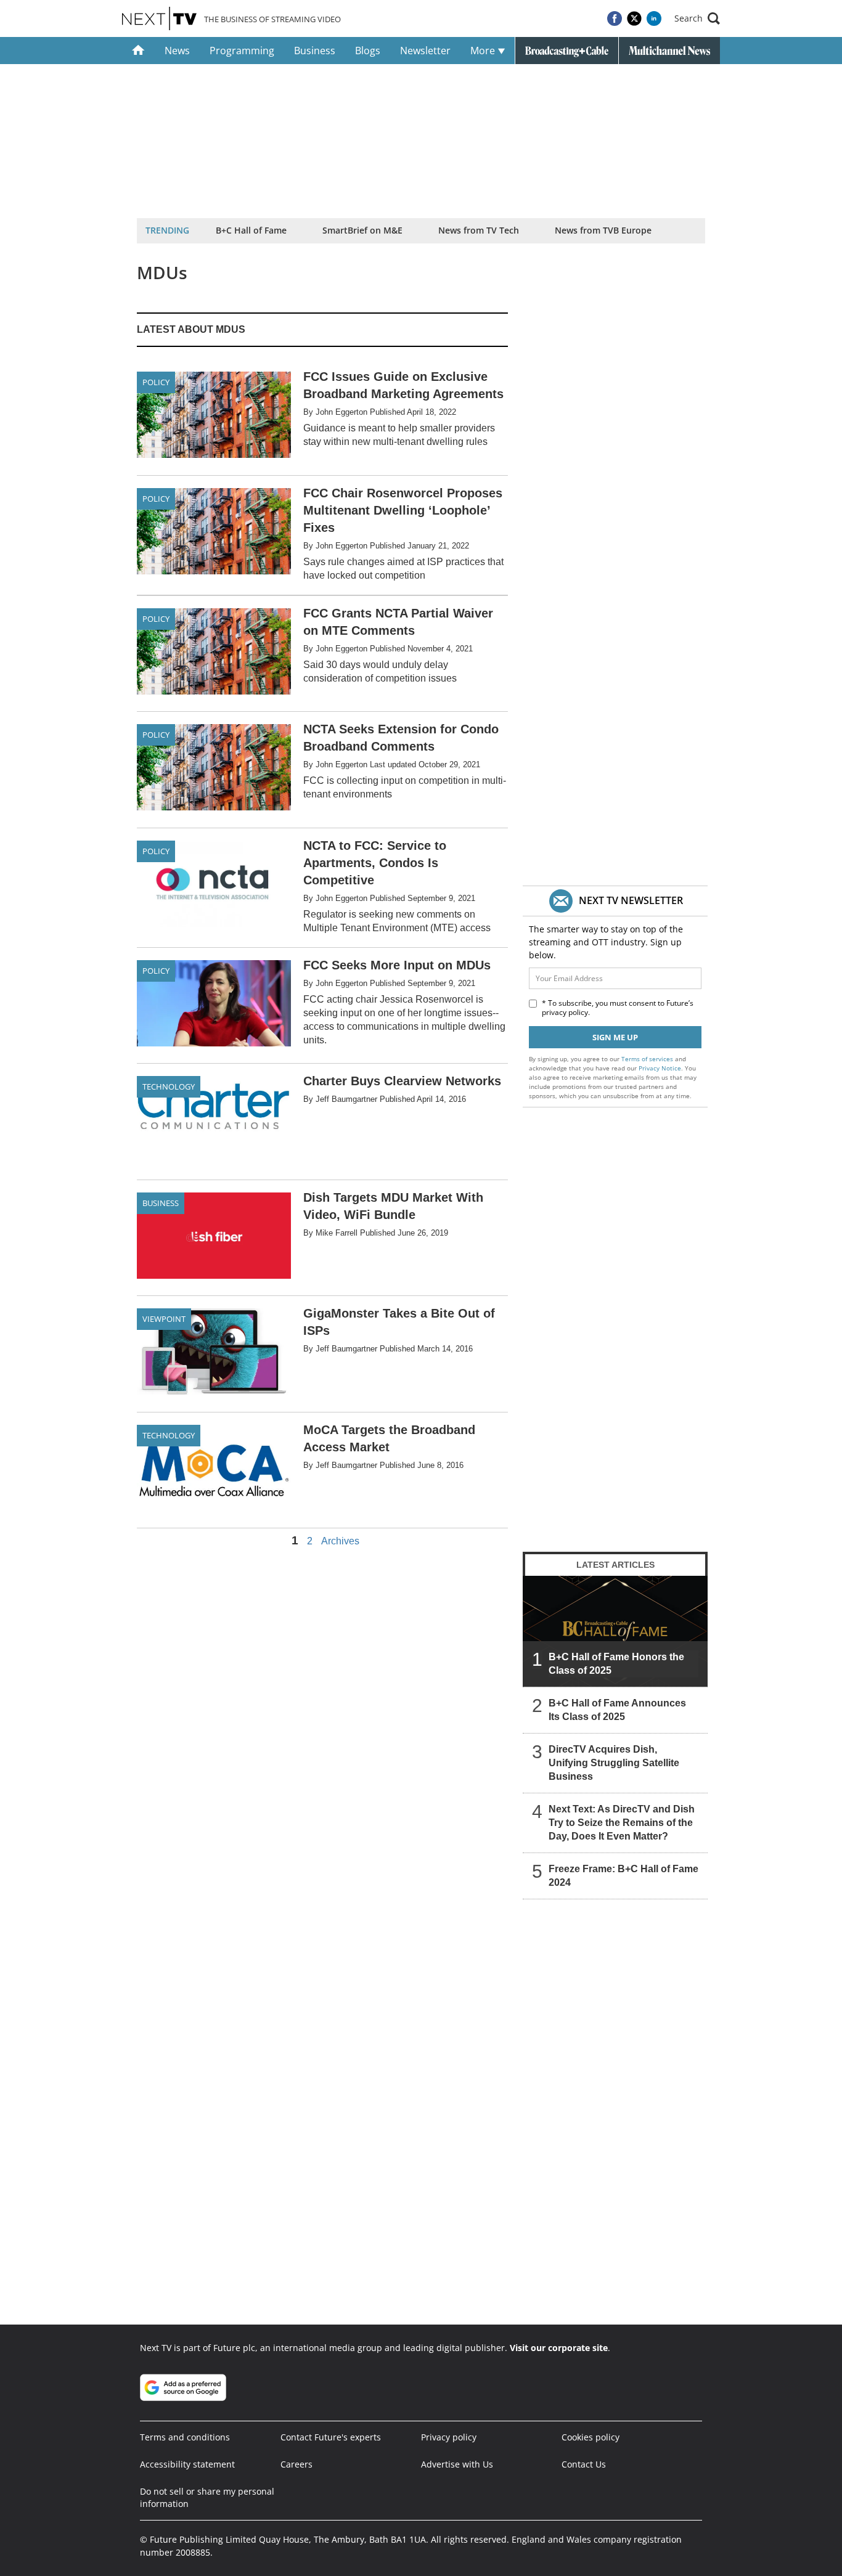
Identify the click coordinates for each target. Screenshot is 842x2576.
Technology (169, 1086)
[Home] (138, 51)
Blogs (368, 51)
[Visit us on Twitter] (634, 18)
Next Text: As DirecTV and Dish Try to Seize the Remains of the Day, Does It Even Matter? (622, 1823)
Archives (340, 1541)
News (177, 51)
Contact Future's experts (331, 2437)
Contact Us (584, 2464)
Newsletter (425, 51)
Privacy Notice (660, 1068)
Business (315, 51)
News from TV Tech (479, 230)
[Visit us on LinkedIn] (654, 18)
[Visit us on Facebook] (615, 18)
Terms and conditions (185, 2437)
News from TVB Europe (603, 230)
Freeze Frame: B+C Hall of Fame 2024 (623, 1876)
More (484, 51)
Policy (156, 382)
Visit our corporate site (559, 2348)
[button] (697, 18)
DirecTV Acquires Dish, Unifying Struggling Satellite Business (614, 1763)
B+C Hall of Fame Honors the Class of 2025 (616, 1664)
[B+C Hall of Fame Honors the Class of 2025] (615, 1631)
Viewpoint (164, 1319)
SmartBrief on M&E (362, 230)
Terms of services (648, 1059)
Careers (296, 2464)
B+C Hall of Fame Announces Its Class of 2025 (617, 1710)
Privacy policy (449, 2437)
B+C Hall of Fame (251, 230)
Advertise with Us (457, 2464)
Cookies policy (591, 2437)
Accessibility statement (187, 2464)
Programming (242, 51)
